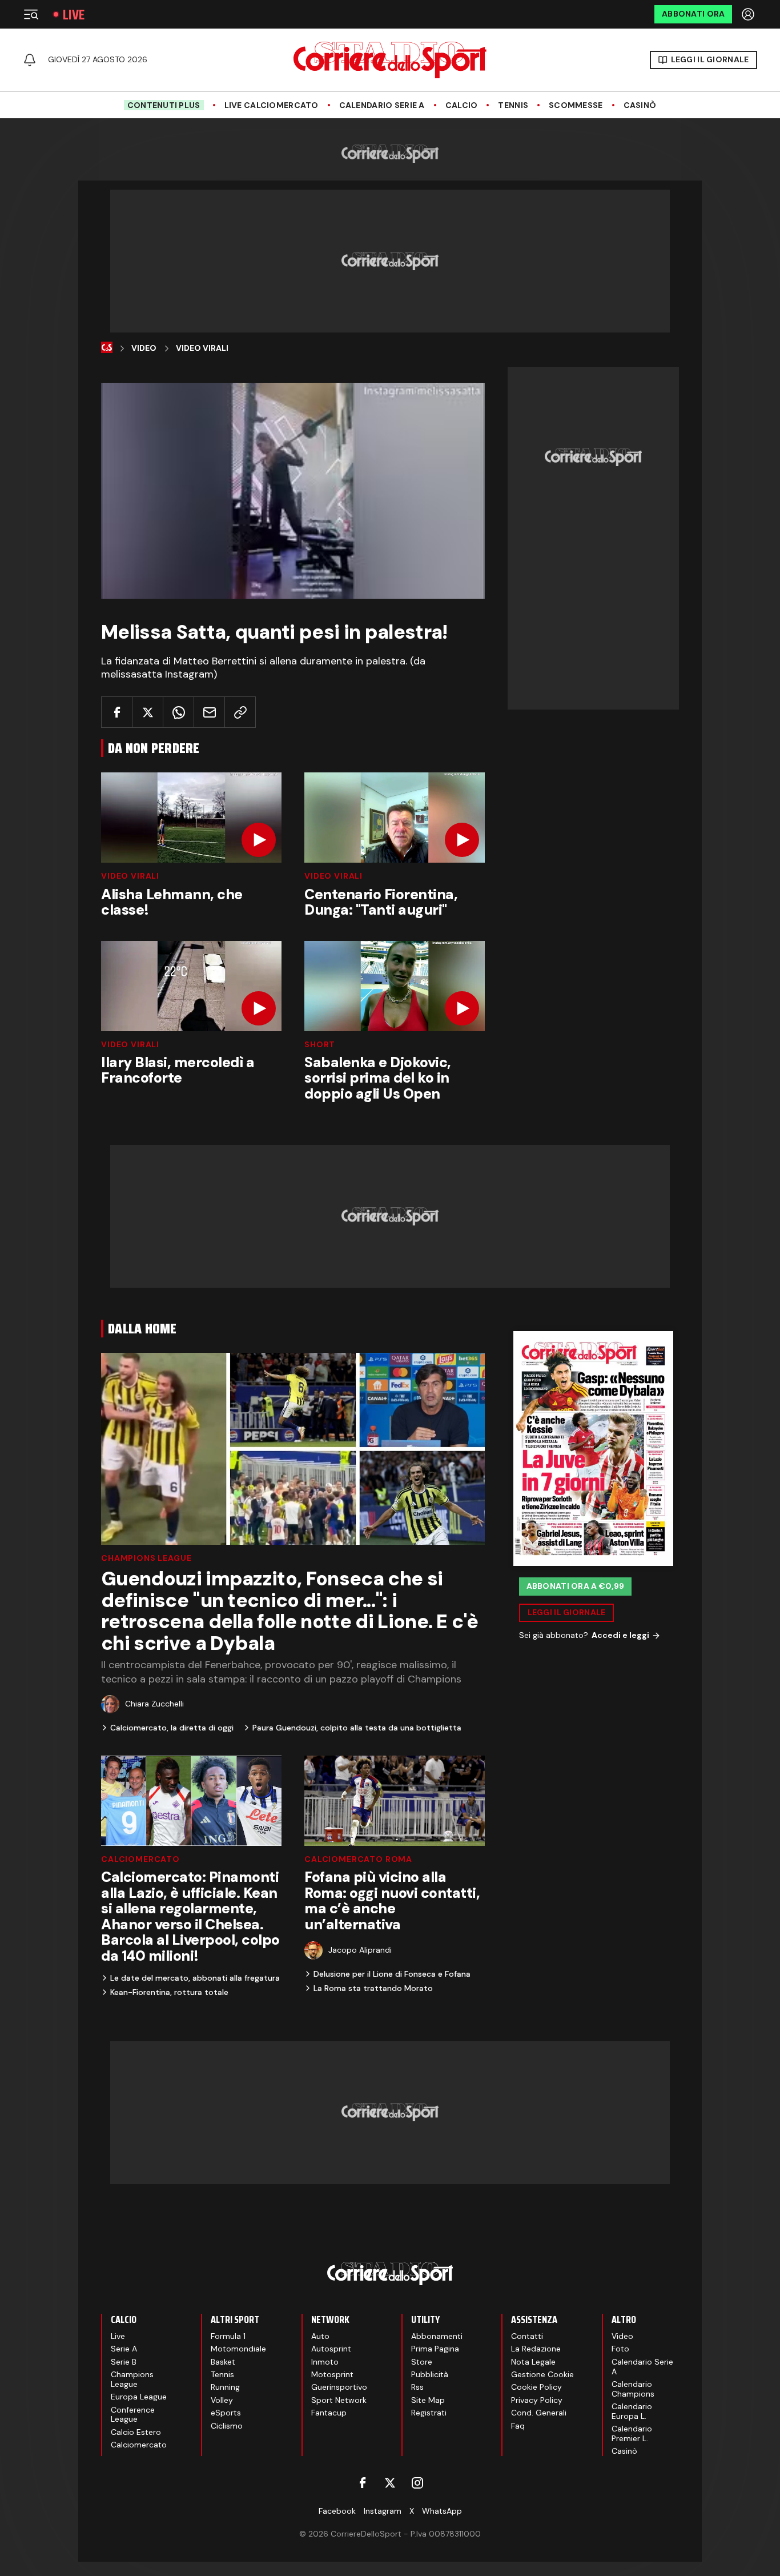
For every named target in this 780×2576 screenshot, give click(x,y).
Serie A (124, 2349)
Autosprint (331, 2349)
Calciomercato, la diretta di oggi (172, 1728)
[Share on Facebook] (117, 712)
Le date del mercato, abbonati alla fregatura (195, 1978)
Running (225, 2387)
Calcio (462, 105)
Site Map (428, 2400)
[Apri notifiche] (30, 60)
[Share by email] (209, 712)
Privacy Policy (537, 2400)
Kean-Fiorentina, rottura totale (169, 1992)
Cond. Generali (539, 2413)
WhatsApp (442, 2511)
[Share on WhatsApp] (178, 712)
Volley (222, 2400)
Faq (518, 2426)
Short (320, 1044)
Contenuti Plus (164, 105)
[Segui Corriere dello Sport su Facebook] (363, 2483)
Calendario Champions (633, 2389)
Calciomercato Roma (358, 1859)
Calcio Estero (136, 2432)
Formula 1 (228, 2336)
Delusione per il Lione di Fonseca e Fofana (392, 1974)
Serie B (124, 2362)
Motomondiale (238, 2349)
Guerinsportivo (339, 2387)
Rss (417, 2387)
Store (422, 2362)
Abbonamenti (437, 2336)
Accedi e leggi (620, 1635)
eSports (226, 2413)
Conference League (133, 2415)
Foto (620, 2349)
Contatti (527, 2336)
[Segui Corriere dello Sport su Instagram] (417, 2483)
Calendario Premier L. (632, 2433)
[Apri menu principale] (31, 14)
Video (144, 348)
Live (74, 15)
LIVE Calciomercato (272, 105)
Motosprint (332, 2374)
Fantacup (329, 2413)
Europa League (139, 2397)
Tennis (513, 105)
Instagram (383, 2511)
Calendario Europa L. (632, 2411)
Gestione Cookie (542, 2374)
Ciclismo (227, 2426)
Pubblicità (430, 2374)
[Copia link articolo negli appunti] (240, 712)
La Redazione (536, 2349)
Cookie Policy (536, 2387)
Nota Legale (533, 2362)
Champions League (146, 1558)
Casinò (640, 105)
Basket (223, 2362)
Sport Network (339, 2400)
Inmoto (325, 2362)
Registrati (429, 2413)
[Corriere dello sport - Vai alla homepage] (390, 60)
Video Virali (202, 348)
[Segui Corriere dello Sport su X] (390, 2483)
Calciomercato (140, 1859)
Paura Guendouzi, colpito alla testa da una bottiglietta (357, 1728)
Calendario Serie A (382, 105)
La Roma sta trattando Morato (373, 1988)
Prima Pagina (435, 2349)
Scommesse (576, 105)
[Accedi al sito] (749, 14)
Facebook (337, 2511)
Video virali (130, 876)
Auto (320, 2336)
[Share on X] (148, 712)
